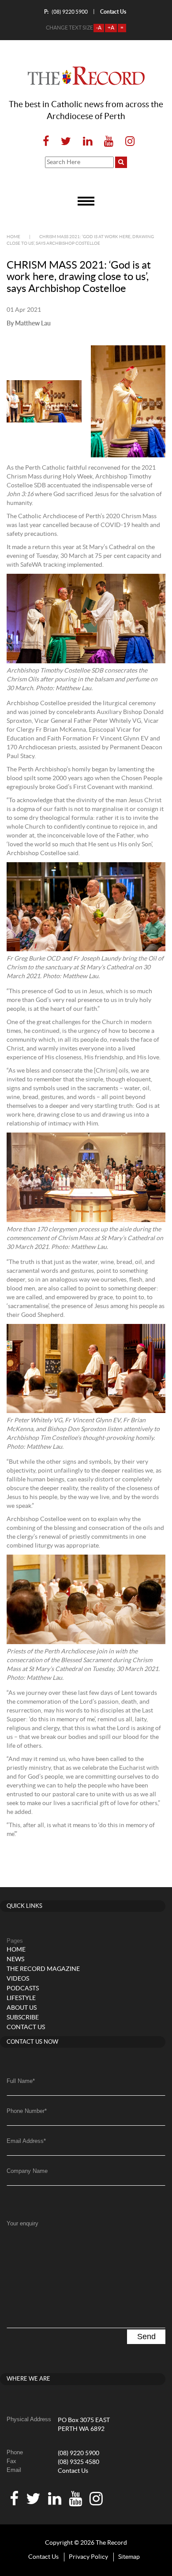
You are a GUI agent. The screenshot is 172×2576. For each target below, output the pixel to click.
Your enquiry (22, 2223)
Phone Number (27, 2111)
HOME (16, 1950)
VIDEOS (18, 1979)
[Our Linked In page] (88, 142)
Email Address (26, 2141)
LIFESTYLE (21, 1998)
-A (99, 28)
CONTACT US (26, 2027)
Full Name (21, 2081)
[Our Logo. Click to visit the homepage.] (86, 76)
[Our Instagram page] (127, 142)
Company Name (27, 2171)
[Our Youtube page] (109, 142)
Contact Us (73, 2471)
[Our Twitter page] (66, 142)
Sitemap (129, 2557)
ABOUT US (22, 2008)
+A (111, 28)
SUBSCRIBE (23, 2018)
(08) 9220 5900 (66, 12)
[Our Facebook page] (46, 142)
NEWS (15, 1959)
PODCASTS (23, 1989)
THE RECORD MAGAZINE (43, 1969)
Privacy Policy (88, 2557)
